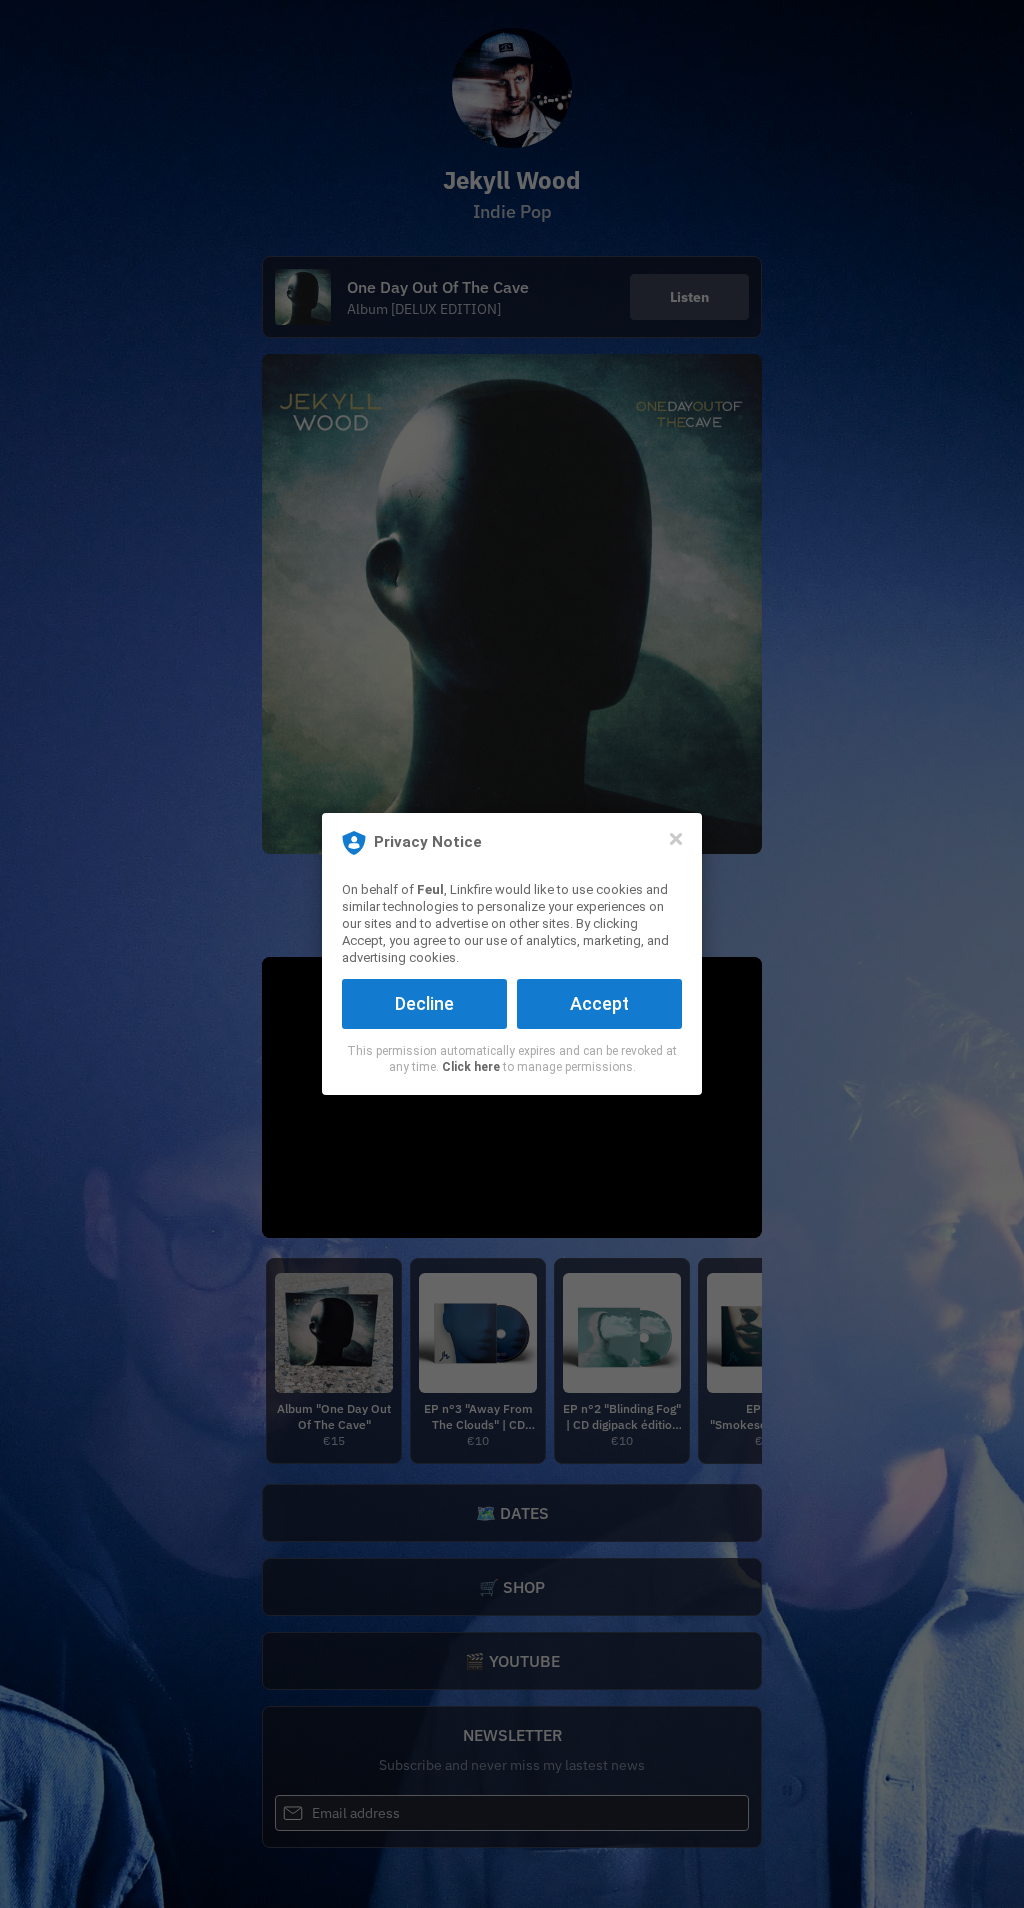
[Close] (676, 839)
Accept (599, 1003)
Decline (424, 1003)
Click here (471, 1067)
